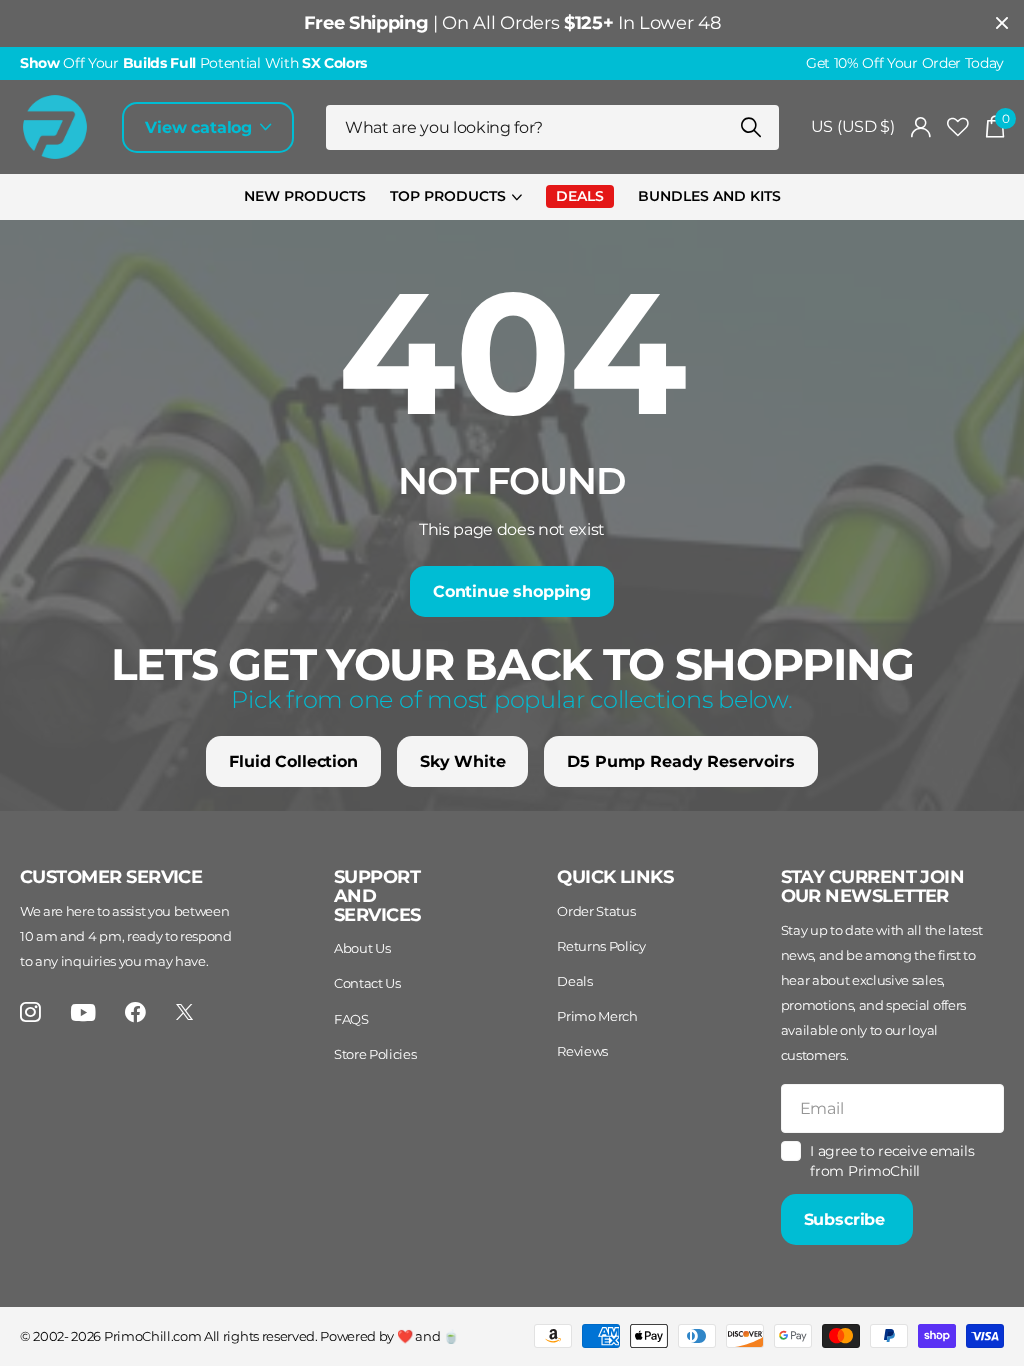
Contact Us (367, 983)
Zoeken (751, 127)
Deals (574, 981)
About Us (362, 948)
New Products (305, 196)
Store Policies (375, 1054)
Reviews (582, 1051)
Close (1002, 23)
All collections (456, 197)
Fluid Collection (293, 761)
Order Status (596, 911)
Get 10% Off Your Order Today (905, 63)
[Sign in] (921, 127)
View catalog (201, 127)
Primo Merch (597, 1016)
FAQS (351, 1019)
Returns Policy (601, 946)
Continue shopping (512, 591)
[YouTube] (83, 1012)
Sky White (463, 761)
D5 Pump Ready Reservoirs (680, 761)
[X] (184, 1012)
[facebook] (135, 1012)
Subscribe (847, 1219)
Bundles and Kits (709, 196)
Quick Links (615, 877)
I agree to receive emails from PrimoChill (892, 1161)
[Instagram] (30, 1012)
